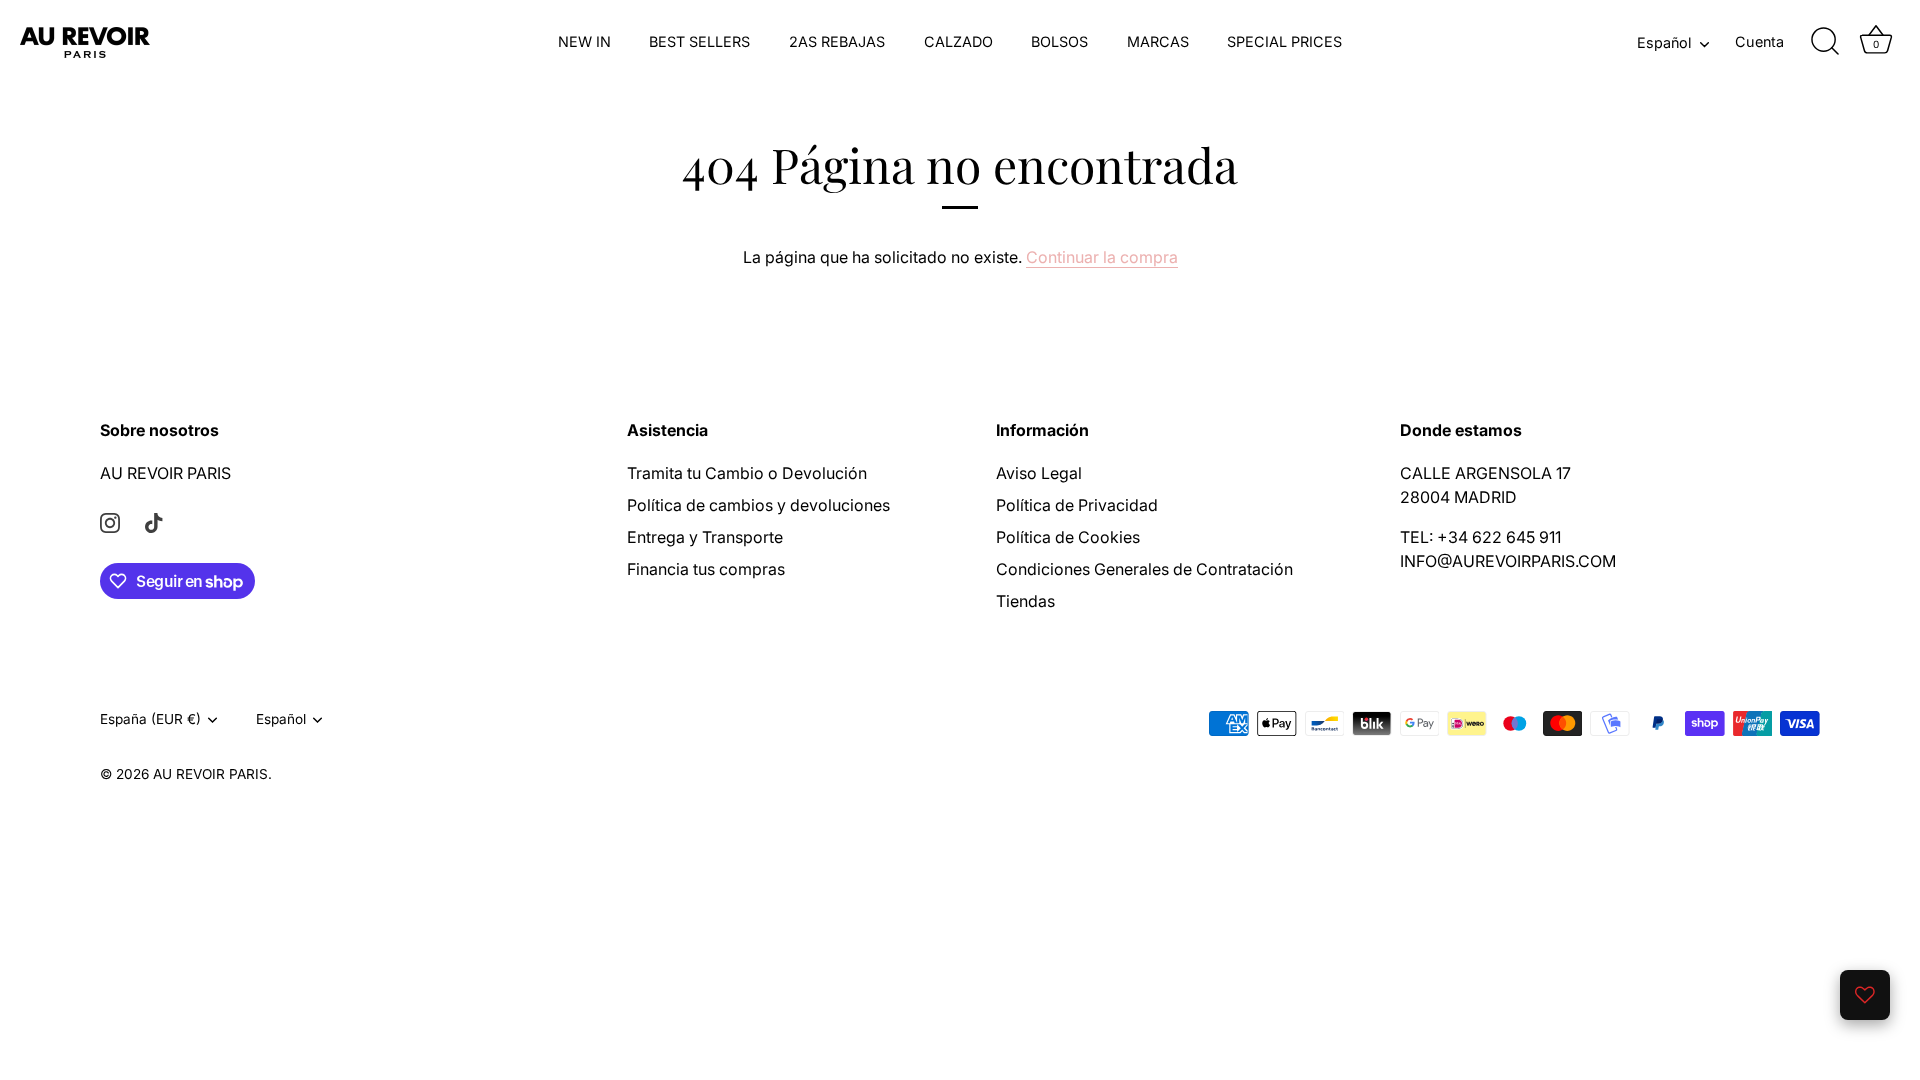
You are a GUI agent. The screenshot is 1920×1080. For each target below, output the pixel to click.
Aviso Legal (1039, 473)
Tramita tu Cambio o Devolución (747, 473)
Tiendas (1025, 601)
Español (1664, 42)
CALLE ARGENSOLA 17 (1485, 473)
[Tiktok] (154, 521)
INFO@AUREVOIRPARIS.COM (1508, 561)
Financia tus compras (706, 569)
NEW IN (584, 41)
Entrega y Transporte (705, 537)
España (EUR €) (150, 719)
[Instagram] (110, 521)
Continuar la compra (1102, 257)
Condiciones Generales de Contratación (1144, 569)
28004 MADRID (1458, 497)
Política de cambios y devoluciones (758, 505)
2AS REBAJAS (837, 41)
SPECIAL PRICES (1284, 41)
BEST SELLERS (699, 41)
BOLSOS (1059, 41)
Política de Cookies (1068, 537)
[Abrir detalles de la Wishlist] (1865, 995)
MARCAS (1158, 41)
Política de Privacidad (1077, 505)
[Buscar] (1825, 42)
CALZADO (958, 41)
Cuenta (1759, 41)
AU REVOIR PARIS (165, 473)
